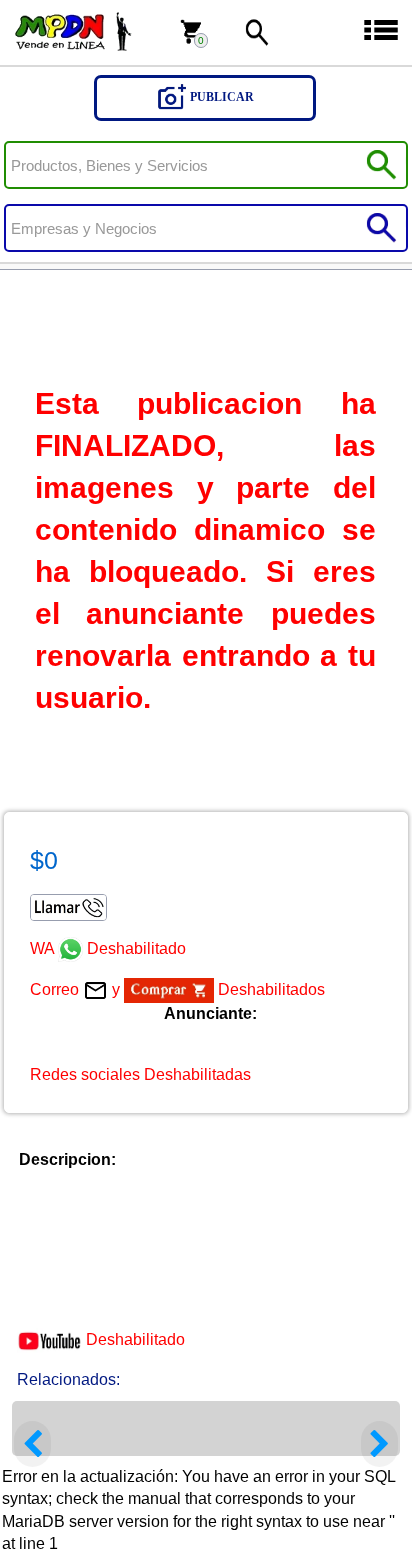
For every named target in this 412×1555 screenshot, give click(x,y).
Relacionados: (68, 1379)
